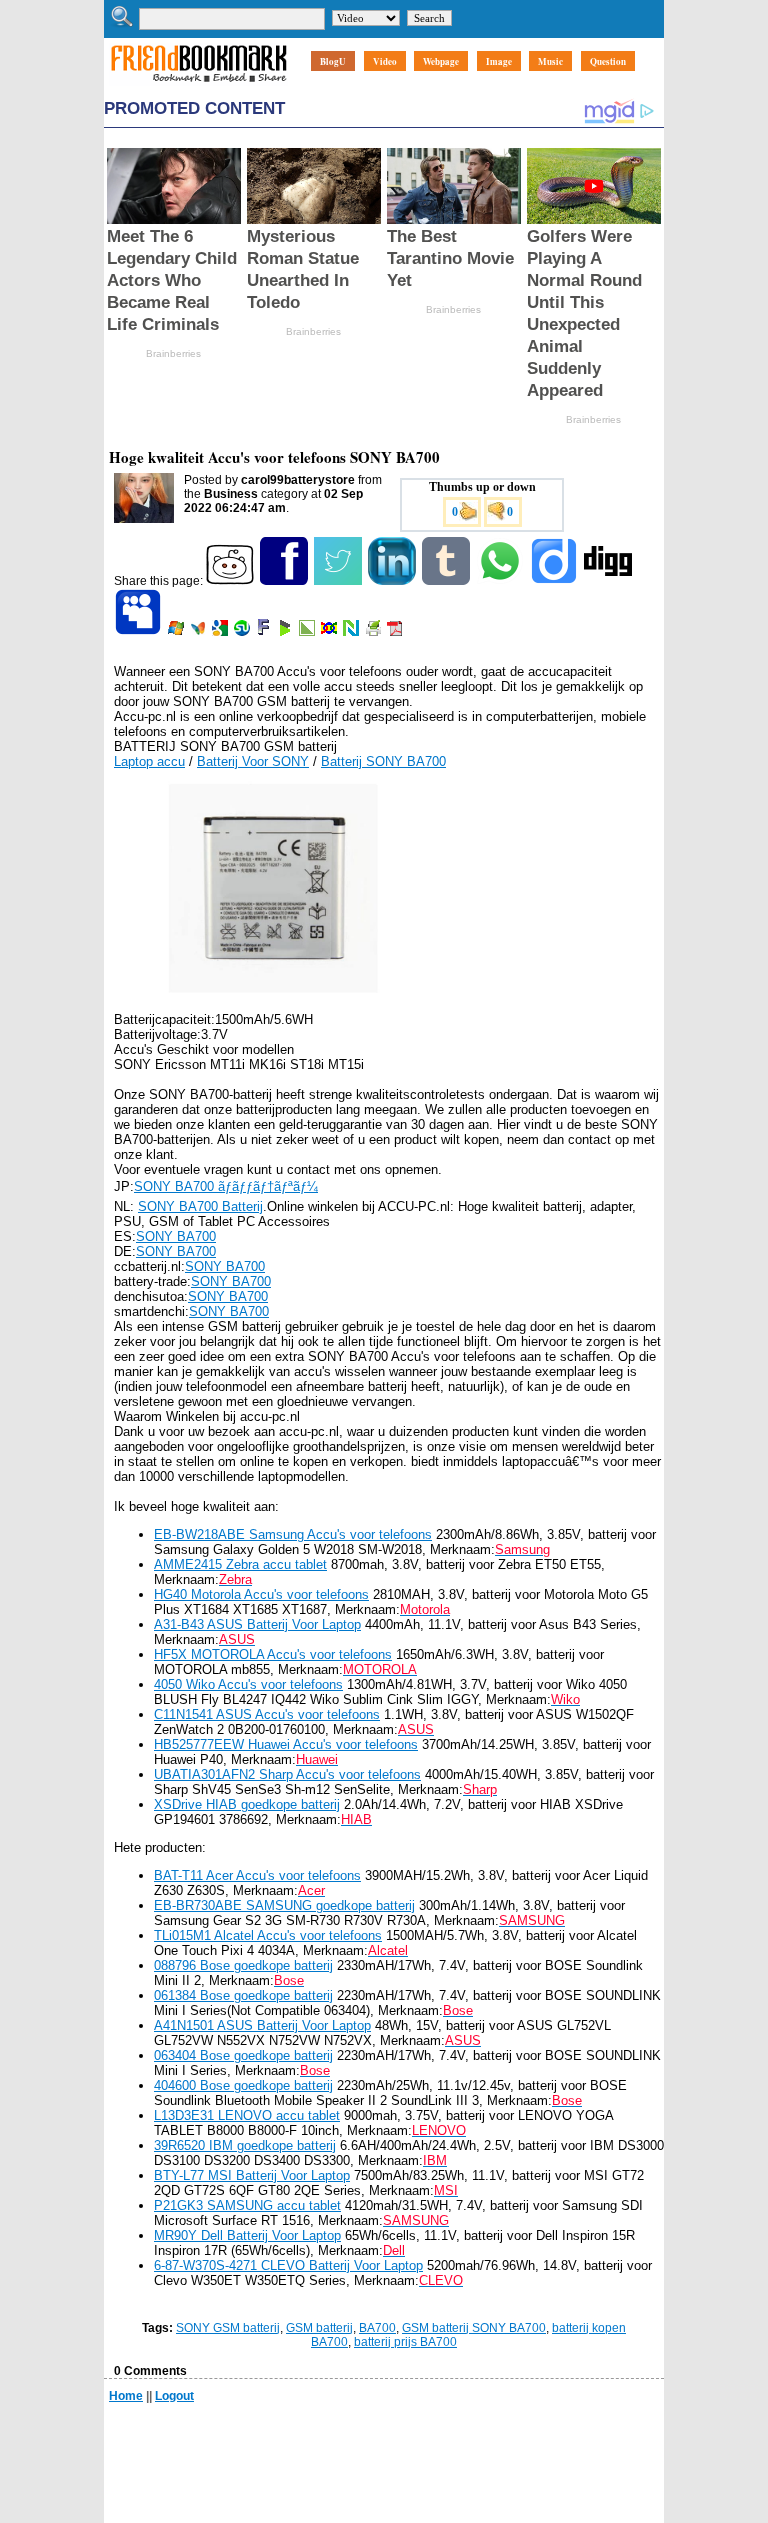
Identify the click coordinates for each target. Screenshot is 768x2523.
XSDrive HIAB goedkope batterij (247, 1804)
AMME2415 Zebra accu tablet (240, 1564)
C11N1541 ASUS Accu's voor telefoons (267, 1714)
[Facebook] (285, 581)
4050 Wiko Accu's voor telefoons (248, 1684)
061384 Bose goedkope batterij (243, 1995)
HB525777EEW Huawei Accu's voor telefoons (286, 1744)
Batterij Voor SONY (253, 761)
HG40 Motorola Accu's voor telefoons (261, 1594)
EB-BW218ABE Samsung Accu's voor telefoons (293, 1534)
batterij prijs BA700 (405, 2342)
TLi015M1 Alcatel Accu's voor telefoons (268, 1935)
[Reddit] (231, 581)
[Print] (374, 632)
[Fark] (265, 632)
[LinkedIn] (393, 581)
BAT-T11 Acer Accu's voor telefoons (257, 1875)
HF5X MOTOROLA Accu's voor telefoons (273, 1654)
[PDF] (396, 632)
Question (608, 61)
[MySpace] (139, 632)
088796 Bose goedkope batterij (243, 1965)
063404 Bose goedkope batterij (243, 2055)
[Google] (221, 632)
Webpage (441, 61)
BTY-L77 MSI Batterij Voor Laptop (252, 2175)
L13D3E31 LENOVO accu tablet (247, 2115)
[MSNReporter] (199, 632)
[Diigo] (555, 581)
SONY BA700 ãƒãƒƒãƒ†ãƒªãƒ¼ (226, 1186)
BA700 (377, 2328)
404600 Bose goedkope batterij (243, 2085)
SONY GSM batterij (228, 2328)
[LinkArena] (308, 632)
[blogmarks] (286, 632)
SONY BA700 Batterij (200, 1206)
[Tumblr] (447, 581)
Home (126, 2396)
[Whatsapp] (501, 581)
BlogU (333, 61)
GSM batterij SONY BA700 (474, 2328)
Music (550, 61)
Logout (174, 2396)
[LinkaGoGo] (330, 632)
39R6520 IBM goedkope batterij (245, 2145)
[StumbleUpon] (243, 632)
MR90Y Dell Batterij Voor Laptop (247, 2235)
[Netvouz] (352, 632)
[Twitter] (339, 581)
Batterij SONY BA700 (383, 761)
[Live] (177, 632)
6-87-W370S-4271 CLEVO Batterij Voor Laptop (288, 2265)
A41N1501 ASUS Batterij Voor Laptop (262, 2025)
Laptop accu (149, 761)
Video (385, 61)
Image (499, 61)
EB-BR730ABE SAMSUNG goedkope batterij (284, 1905)
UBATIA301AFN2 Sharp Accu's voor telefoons (287, 1774)
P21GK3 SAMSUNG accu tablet (247, 2205)
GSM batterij (319, 2328)
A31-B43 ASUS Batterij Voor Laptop (257, 1624)
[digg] (609, 581)
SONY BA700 (176, 1236)
